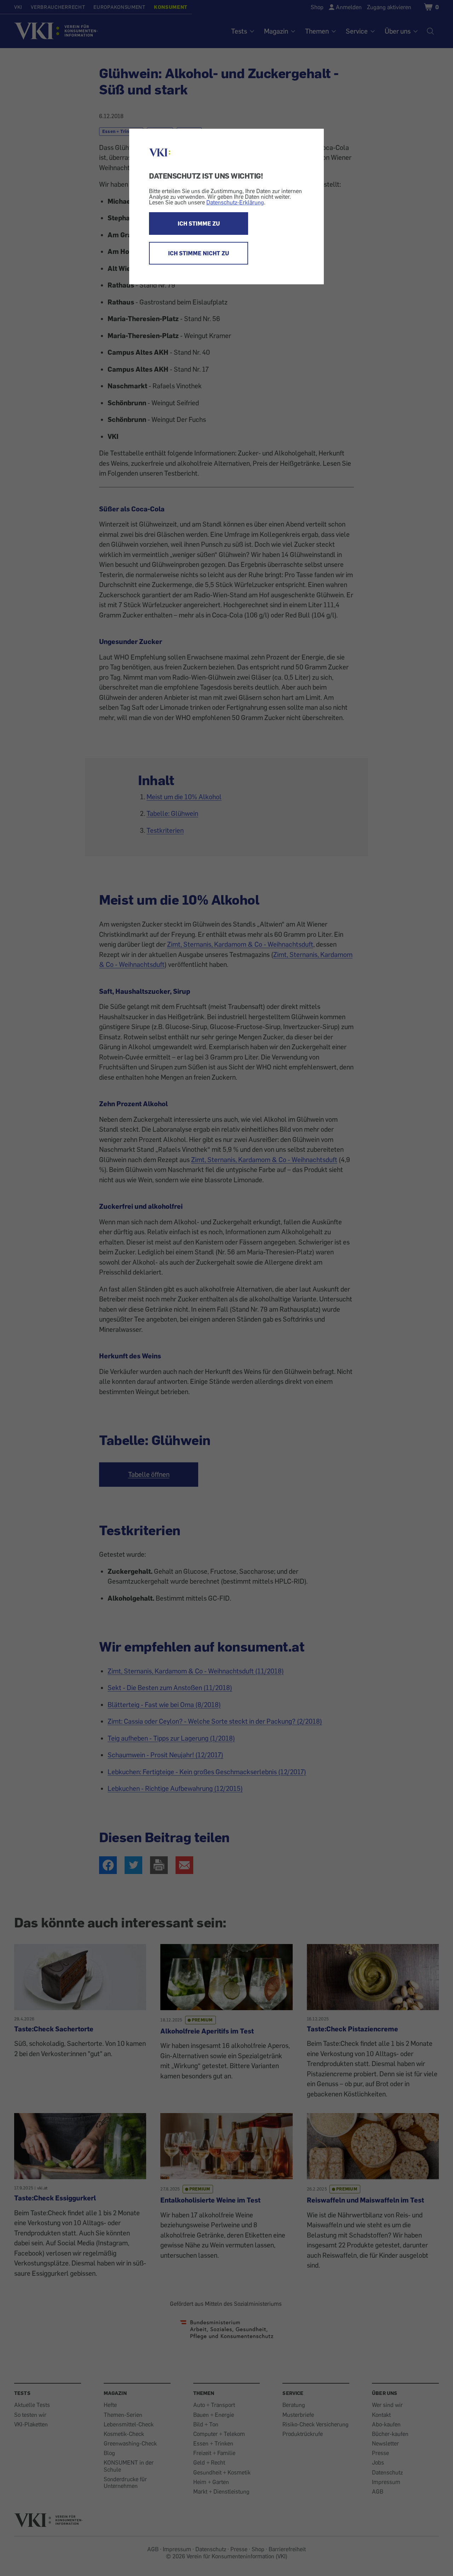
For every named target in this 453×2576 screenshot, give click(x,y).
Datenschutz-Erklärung (235, 202)
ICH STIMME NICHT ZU (199, 253)
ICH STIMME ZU (199, 224)
